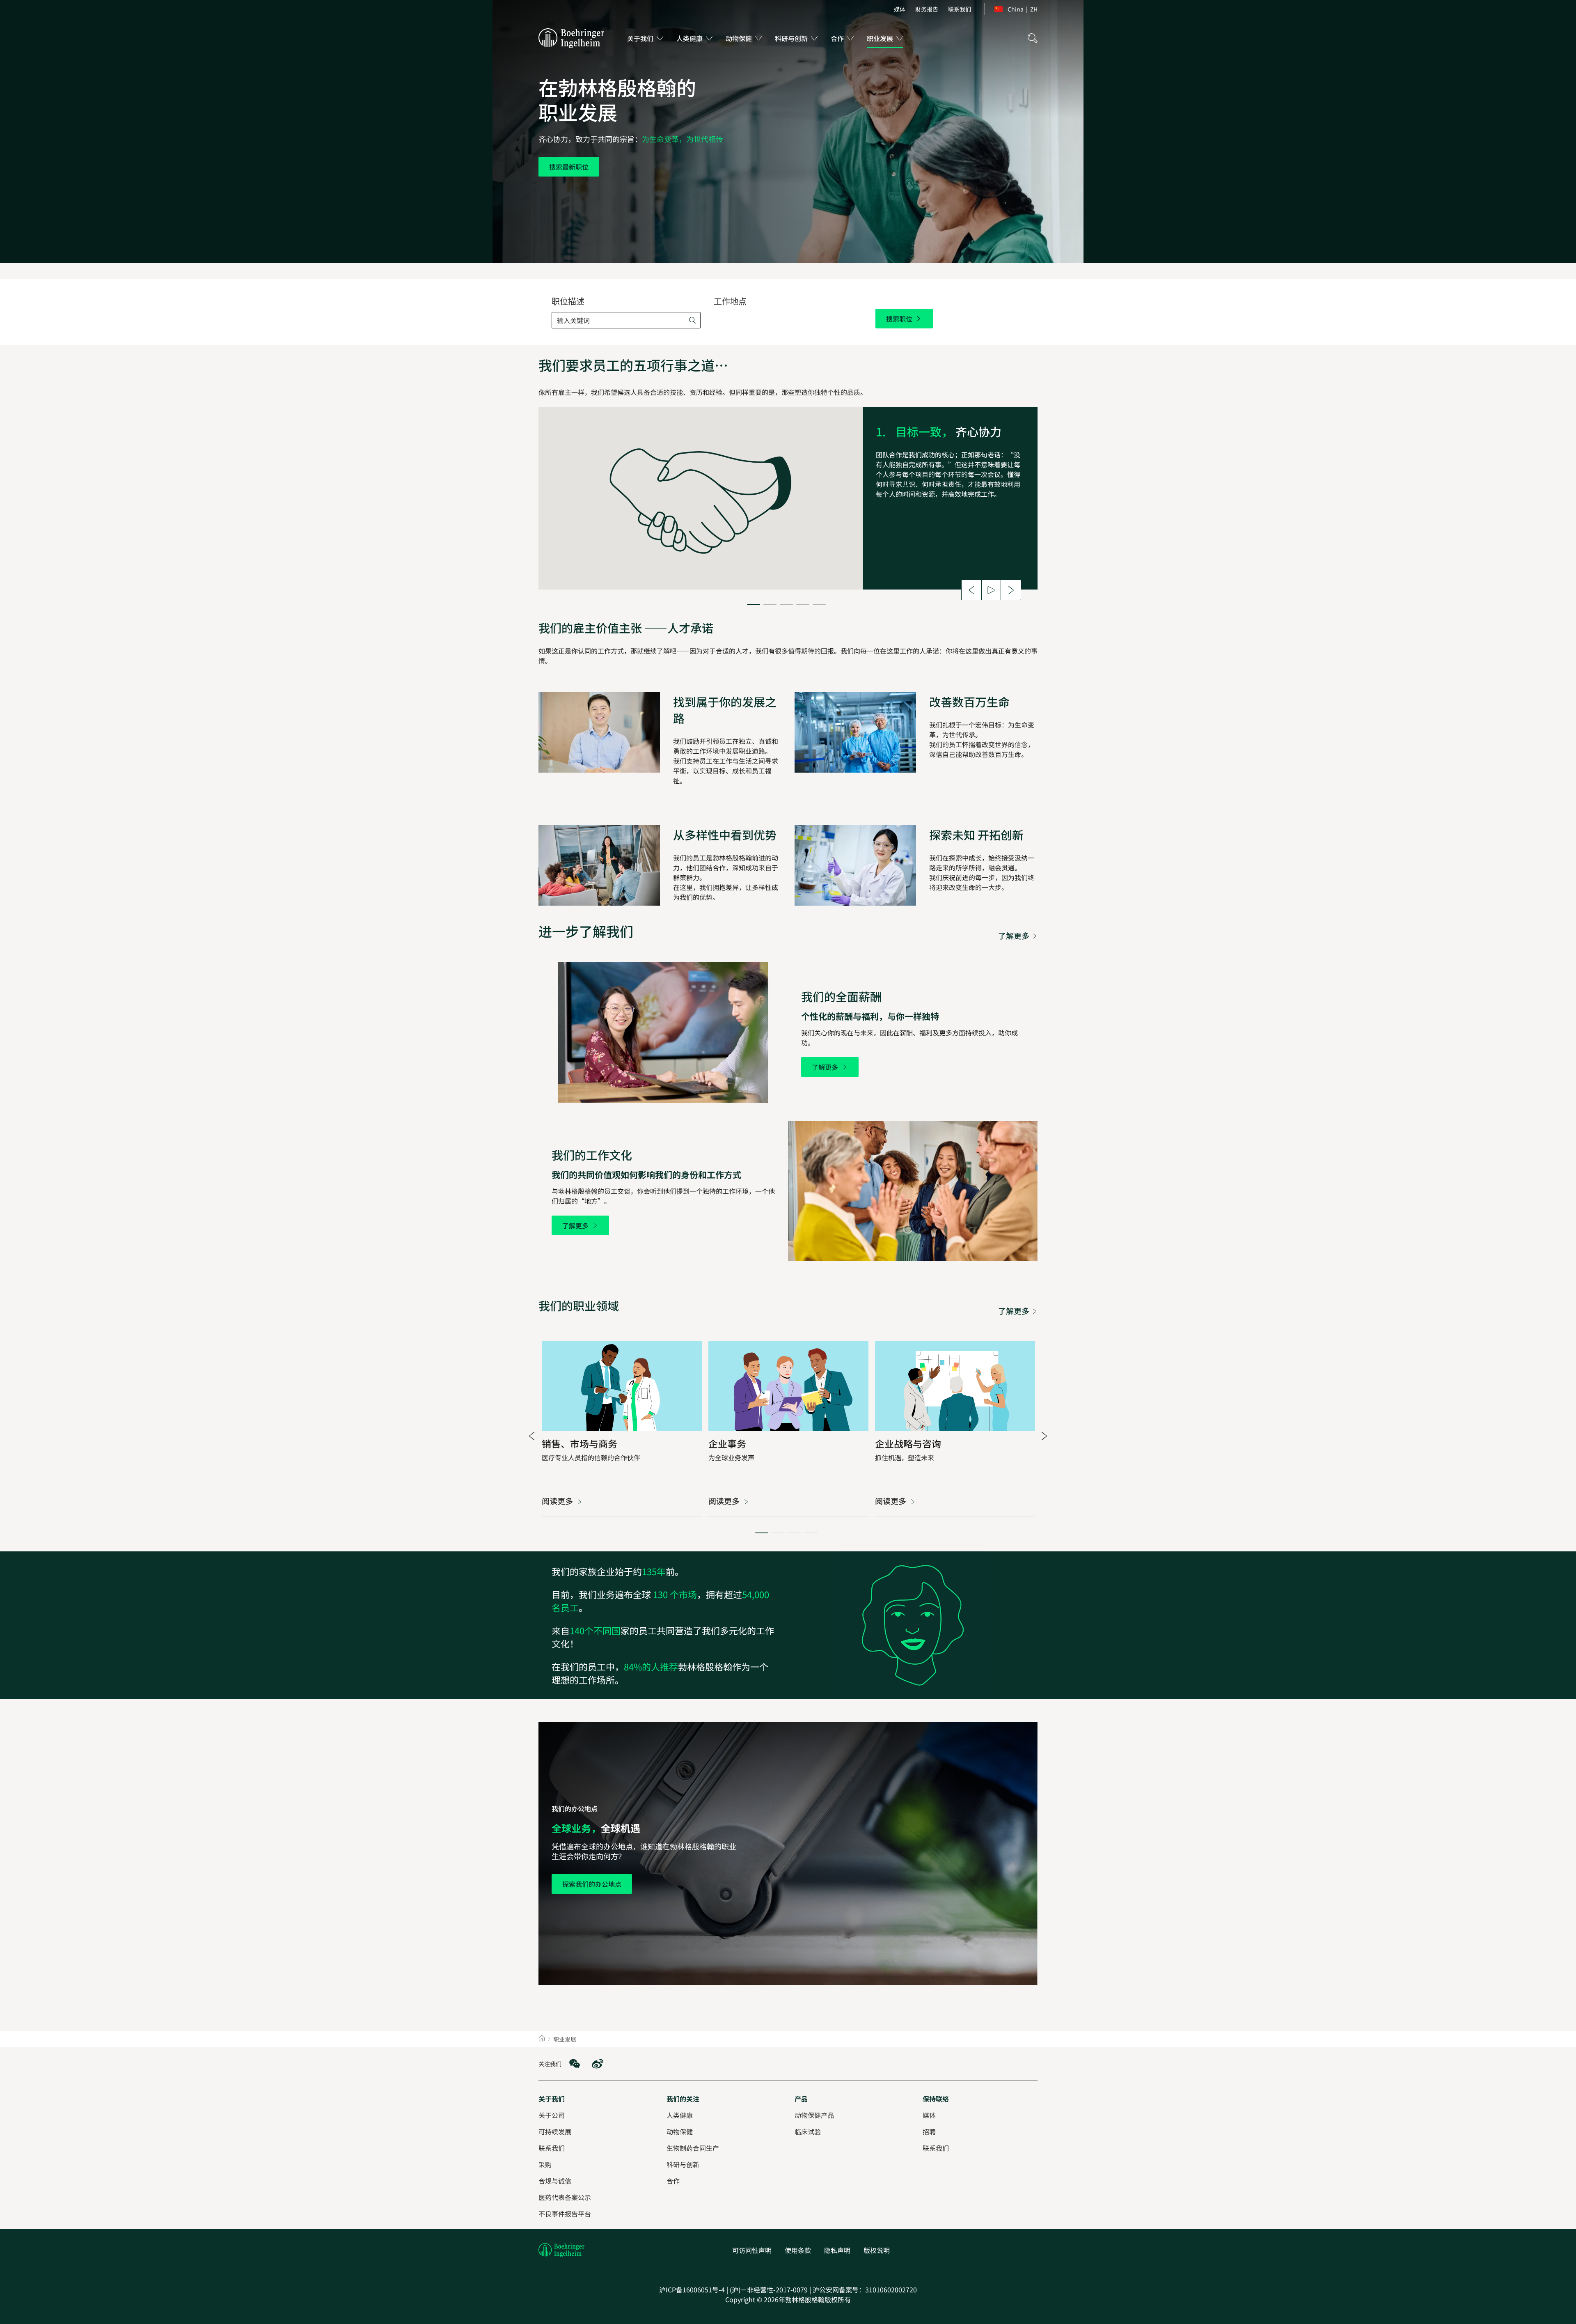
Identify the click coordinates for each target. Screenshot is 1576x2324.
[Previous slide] (971, 590)
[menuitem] (900, 9)
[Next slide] (1011, 590)
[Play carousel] (991, 590)
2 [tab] (770, 604)
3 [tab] (786, 604)
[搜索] (1033, 38)
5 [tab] (819, 604)
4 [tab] (803, 604)
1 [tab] (754, 604)
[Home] (542, 2039)
